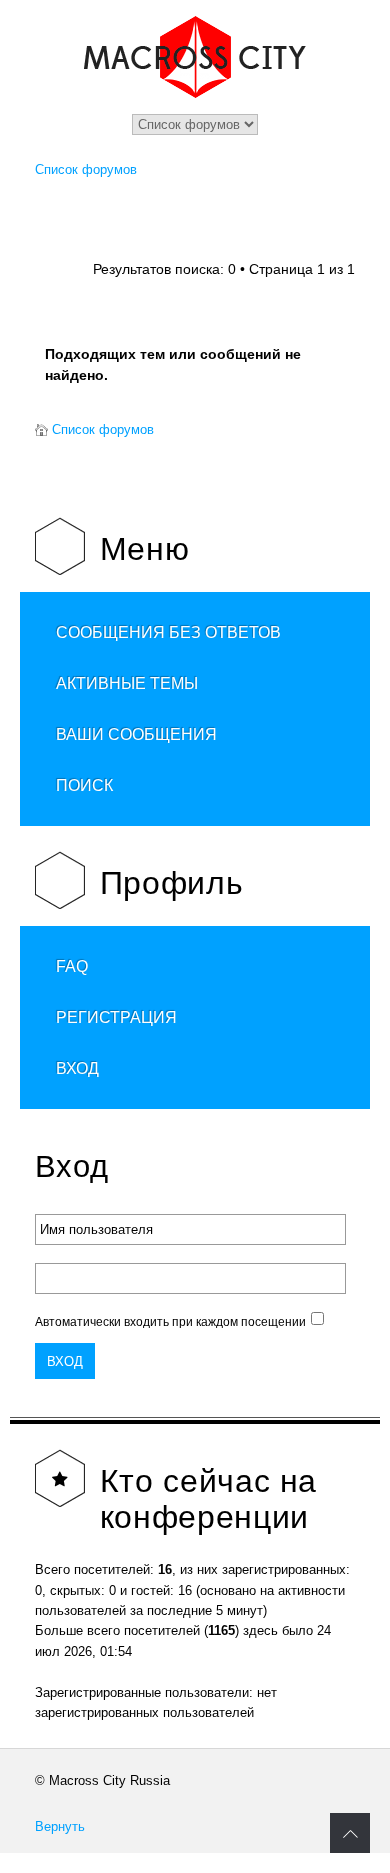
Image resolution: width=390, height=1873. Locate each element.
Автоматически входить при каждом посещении (170, 1322)
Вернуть (60, 1826)
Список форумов (86, 169)
